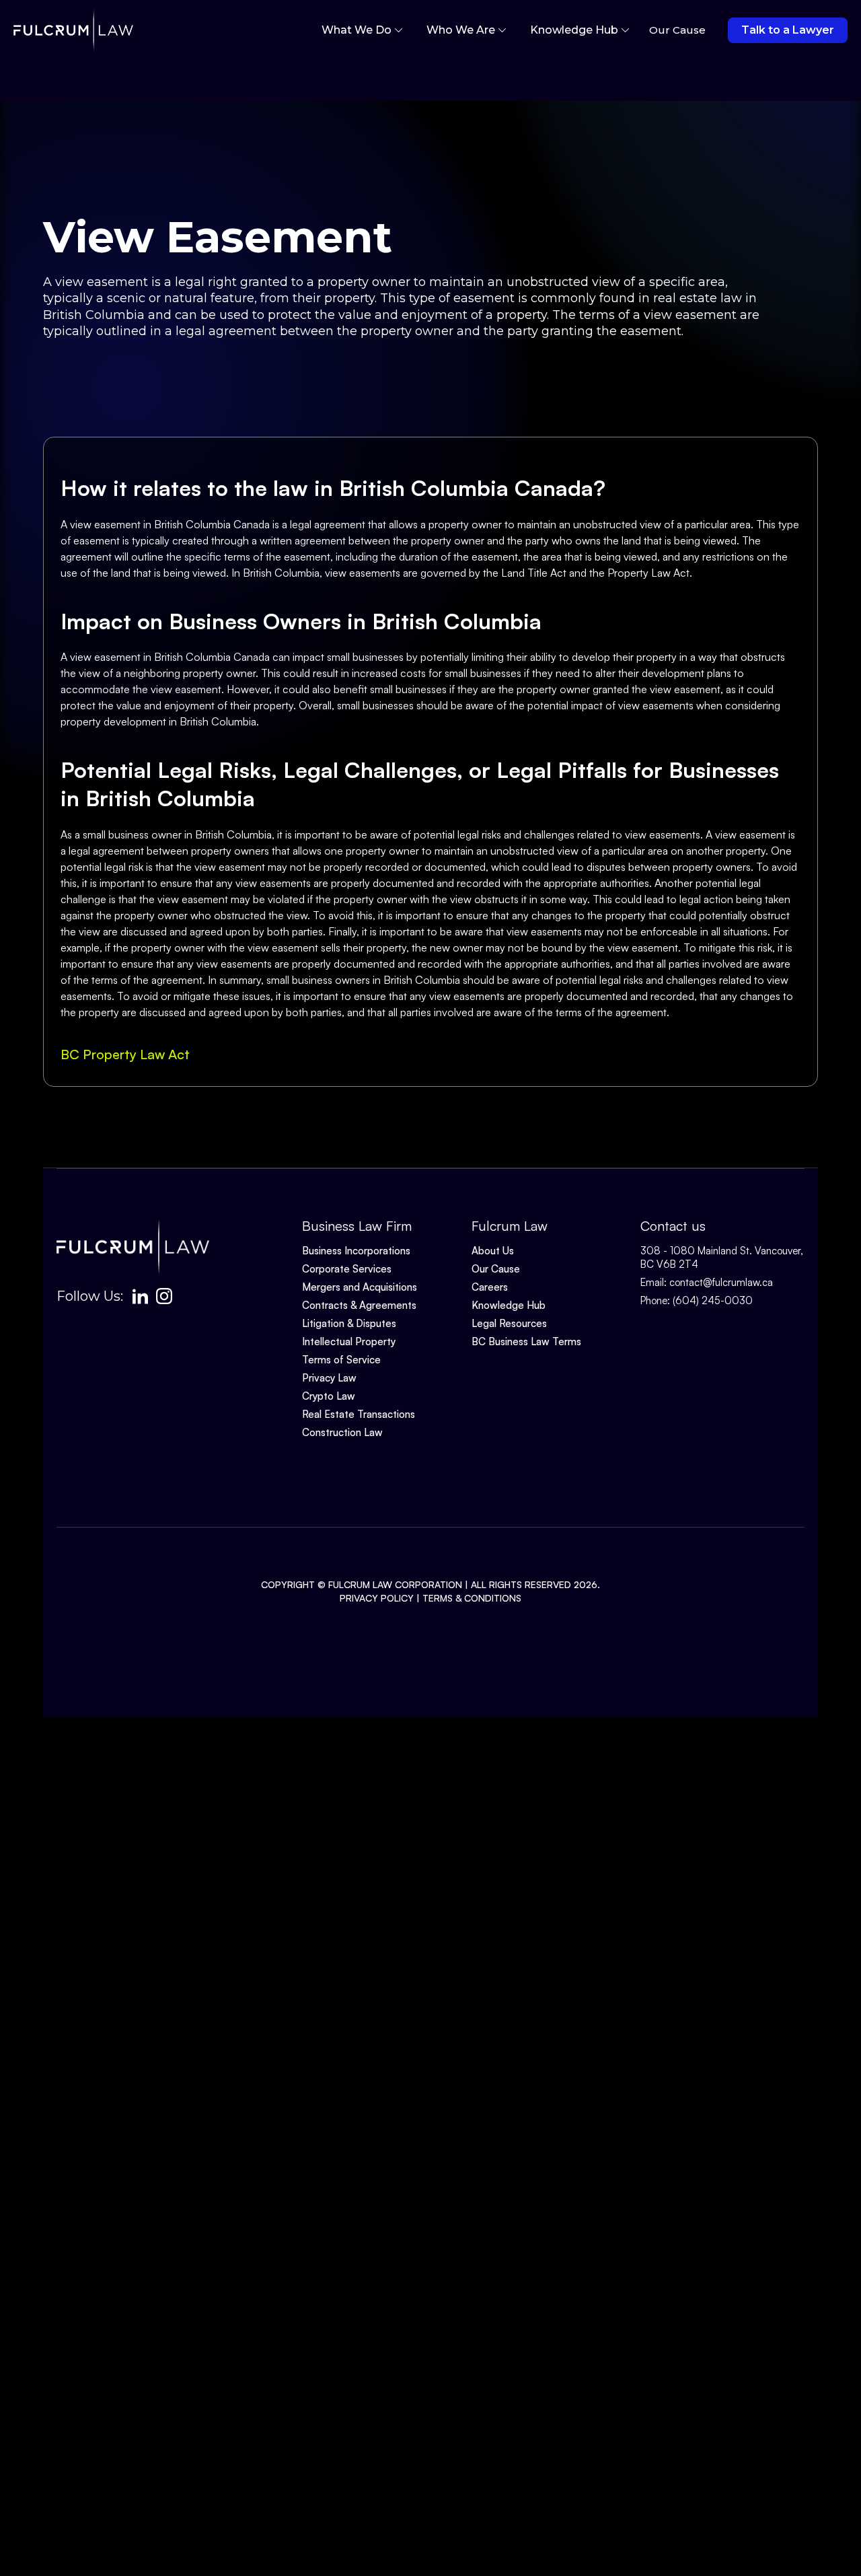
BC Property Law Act (125, 1054)
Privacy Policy (377, 1598)
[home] (73, 30)
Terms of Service (341, 1360)
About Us (493, 1251)
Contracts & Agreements (359, 1305)
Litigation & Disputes (349, 1323)
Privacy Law (329, 1378)
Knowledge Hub (509, 1305)
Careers (490, 1287)
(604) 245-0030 (713, 1300)
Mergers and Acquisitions (360, 1287)
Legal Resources (509, 1323)
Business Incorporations (356, 1251)
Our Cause (496, 1269)
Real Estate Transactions (359, 1414)
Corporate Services (347, 1269)
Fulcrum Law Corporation (395, 1584)
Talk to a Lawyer (788, 30)
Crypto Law (329, 1396)
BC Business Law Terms (526, 1341)
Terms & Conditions (472, 1598)
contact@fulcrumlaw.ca (721, 1282)
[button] (362, 30)
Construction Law (342, 1432)
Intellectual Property (349, 1341)
